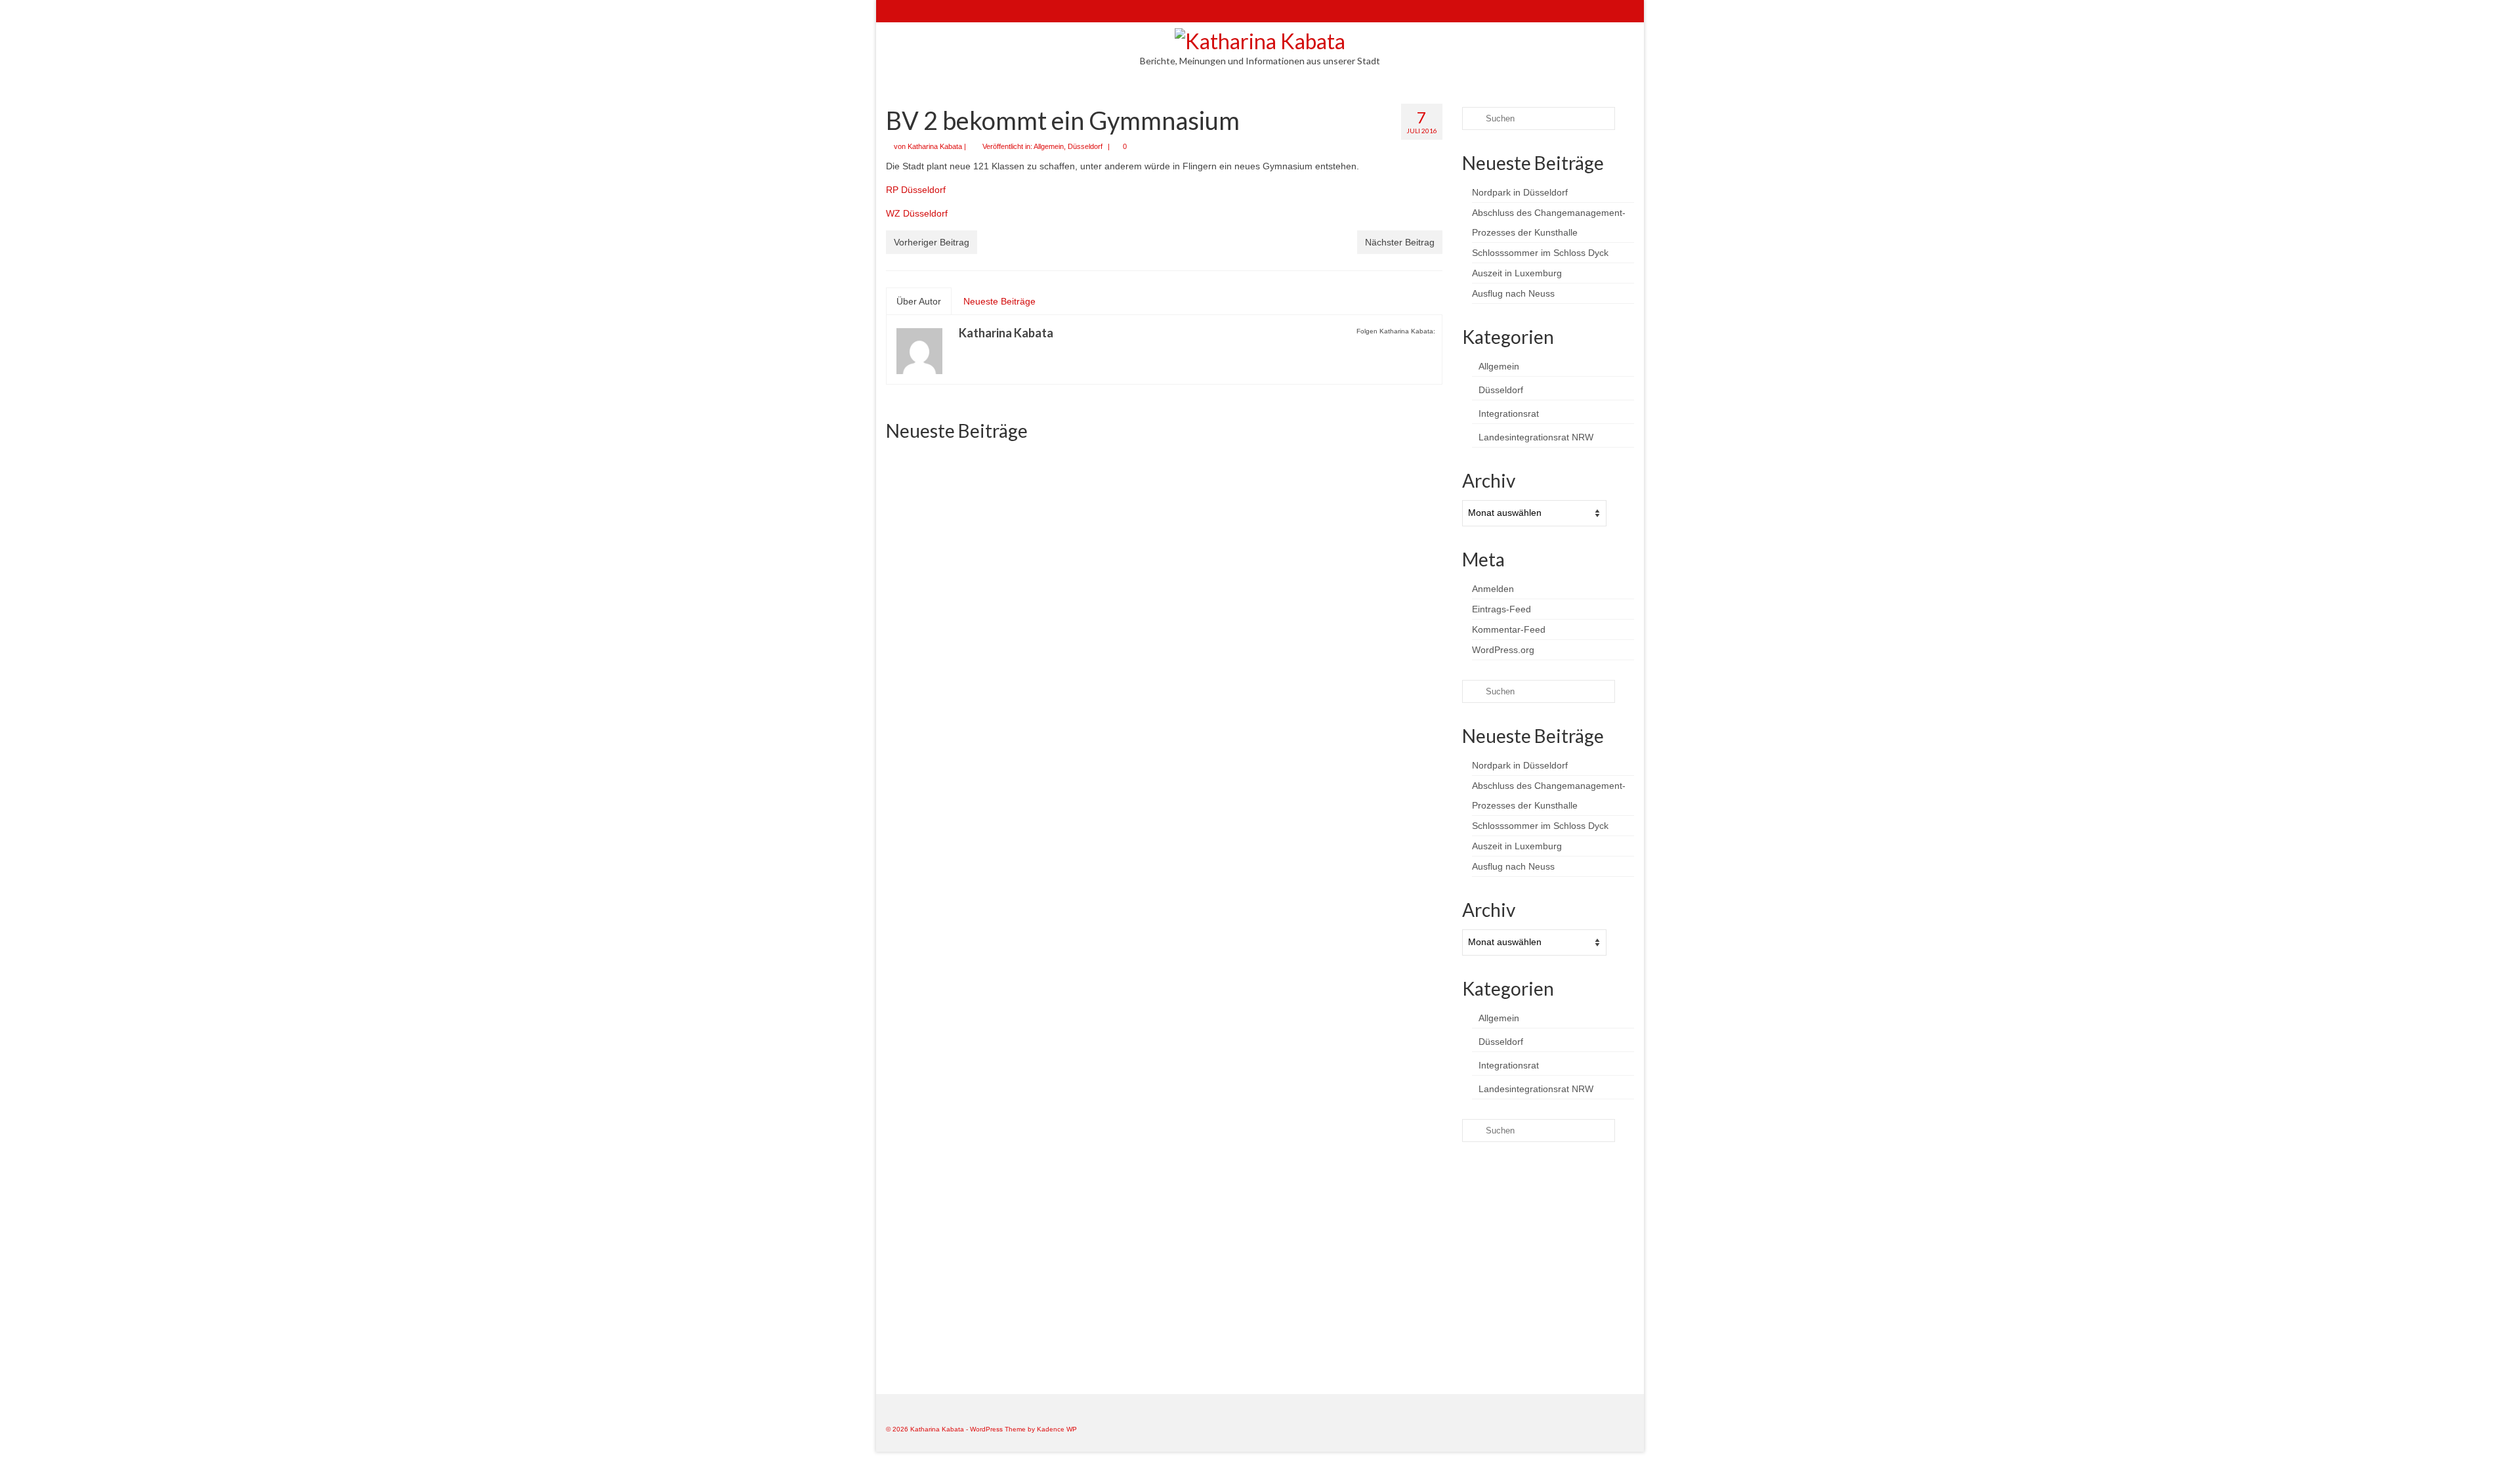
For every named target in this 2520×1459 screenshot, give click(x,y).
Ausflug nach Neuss (1513, 293)
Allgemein (1049, 146)
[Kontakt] (914, 11)
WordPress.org (1503, 650)
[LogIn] (934, 11)
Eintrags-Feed (1501, 609)
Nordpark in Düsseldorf (1520, 192)
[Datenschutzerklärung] (972, 11)
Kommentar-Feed (1509, 629)
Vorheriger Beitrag (932, 242)
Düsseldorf (1085, 146)
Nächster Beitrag (1400, 242)
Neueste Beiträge (999, 301)
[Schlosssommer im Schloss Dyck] (1354, 538)
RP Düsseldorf (916, 190)
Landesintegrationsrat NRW (1536, 437)
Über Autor (919, 301)
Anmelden (1493, 589)
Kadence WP (1057, 1429)
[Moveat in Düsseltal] (1164, 1142)
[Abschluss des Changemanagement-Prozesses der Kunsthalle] (1164, 538)
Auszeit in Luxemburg (1517, 273)
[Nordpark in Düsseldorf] (974, 539)
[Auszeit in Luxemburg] (1354, 848)
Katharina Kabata (935, 146)
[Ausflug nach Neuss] (974, 1142)
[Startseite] (895, 11)
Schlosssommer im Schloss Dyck (1540, 253)
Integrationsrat (1509, 413)
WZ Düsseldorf (917, 213)
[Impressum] (953, 11)
